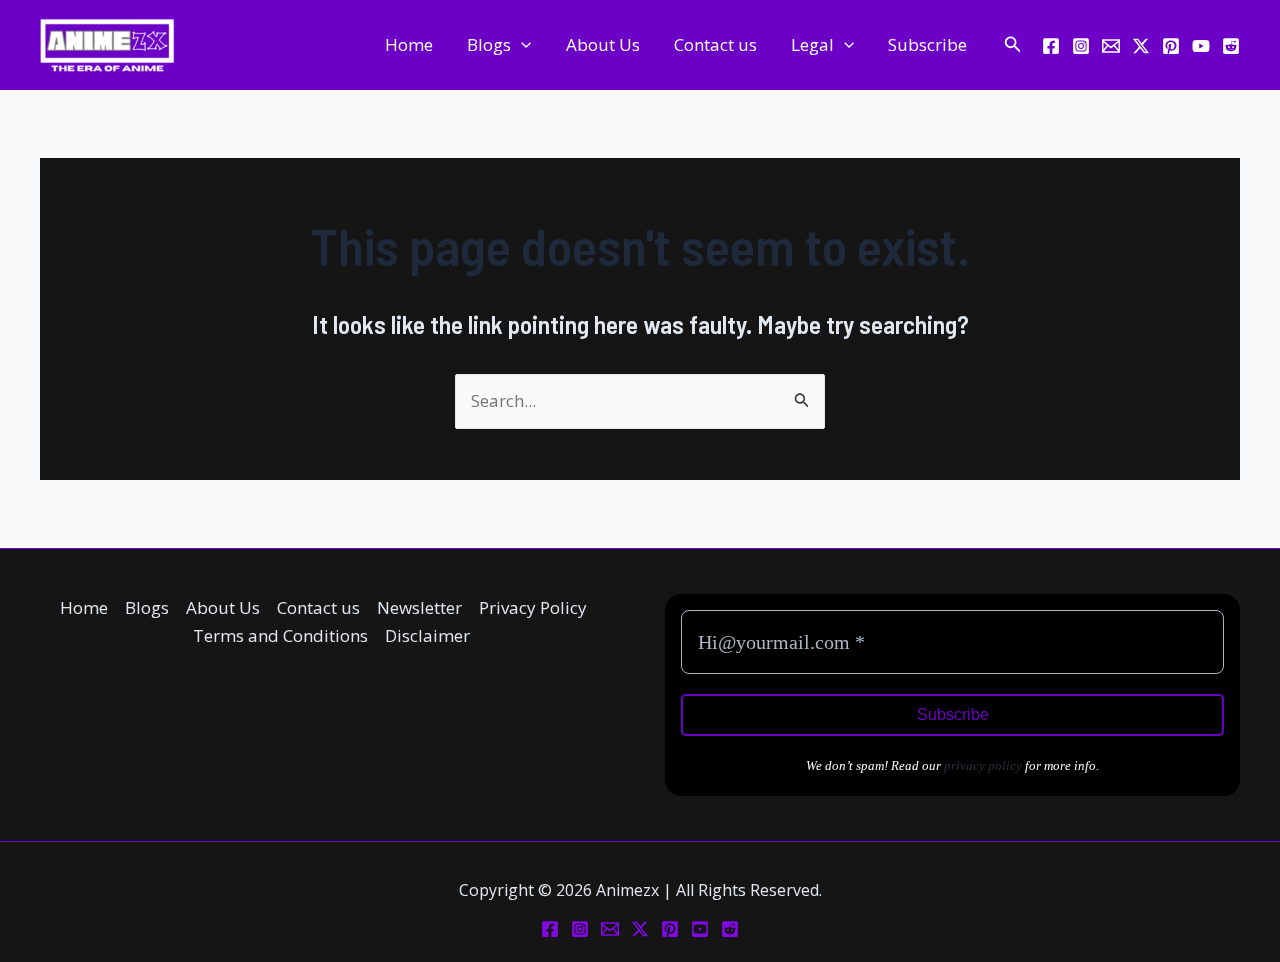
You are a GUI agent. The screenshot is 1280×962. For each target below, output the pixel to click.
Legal (812, 44)
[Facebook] (1051, 46)
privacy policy (983, 765)
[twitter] (1141, 46)
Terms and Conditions (280, 635)
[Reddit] (1231, 46)
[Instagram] (1081, 46)
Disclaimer (427, 635)
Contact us (715, 44)
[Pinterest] (1171, 46)
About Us (603, 44)
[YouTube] (1201, 46)
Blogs (489, 44)
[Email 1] (1111, 46)
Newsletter (419, 607)
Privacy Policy (533, 607)
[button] (521, 45)
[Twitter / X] (640, 929)
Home (409, 44)
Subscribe (927, 44)
